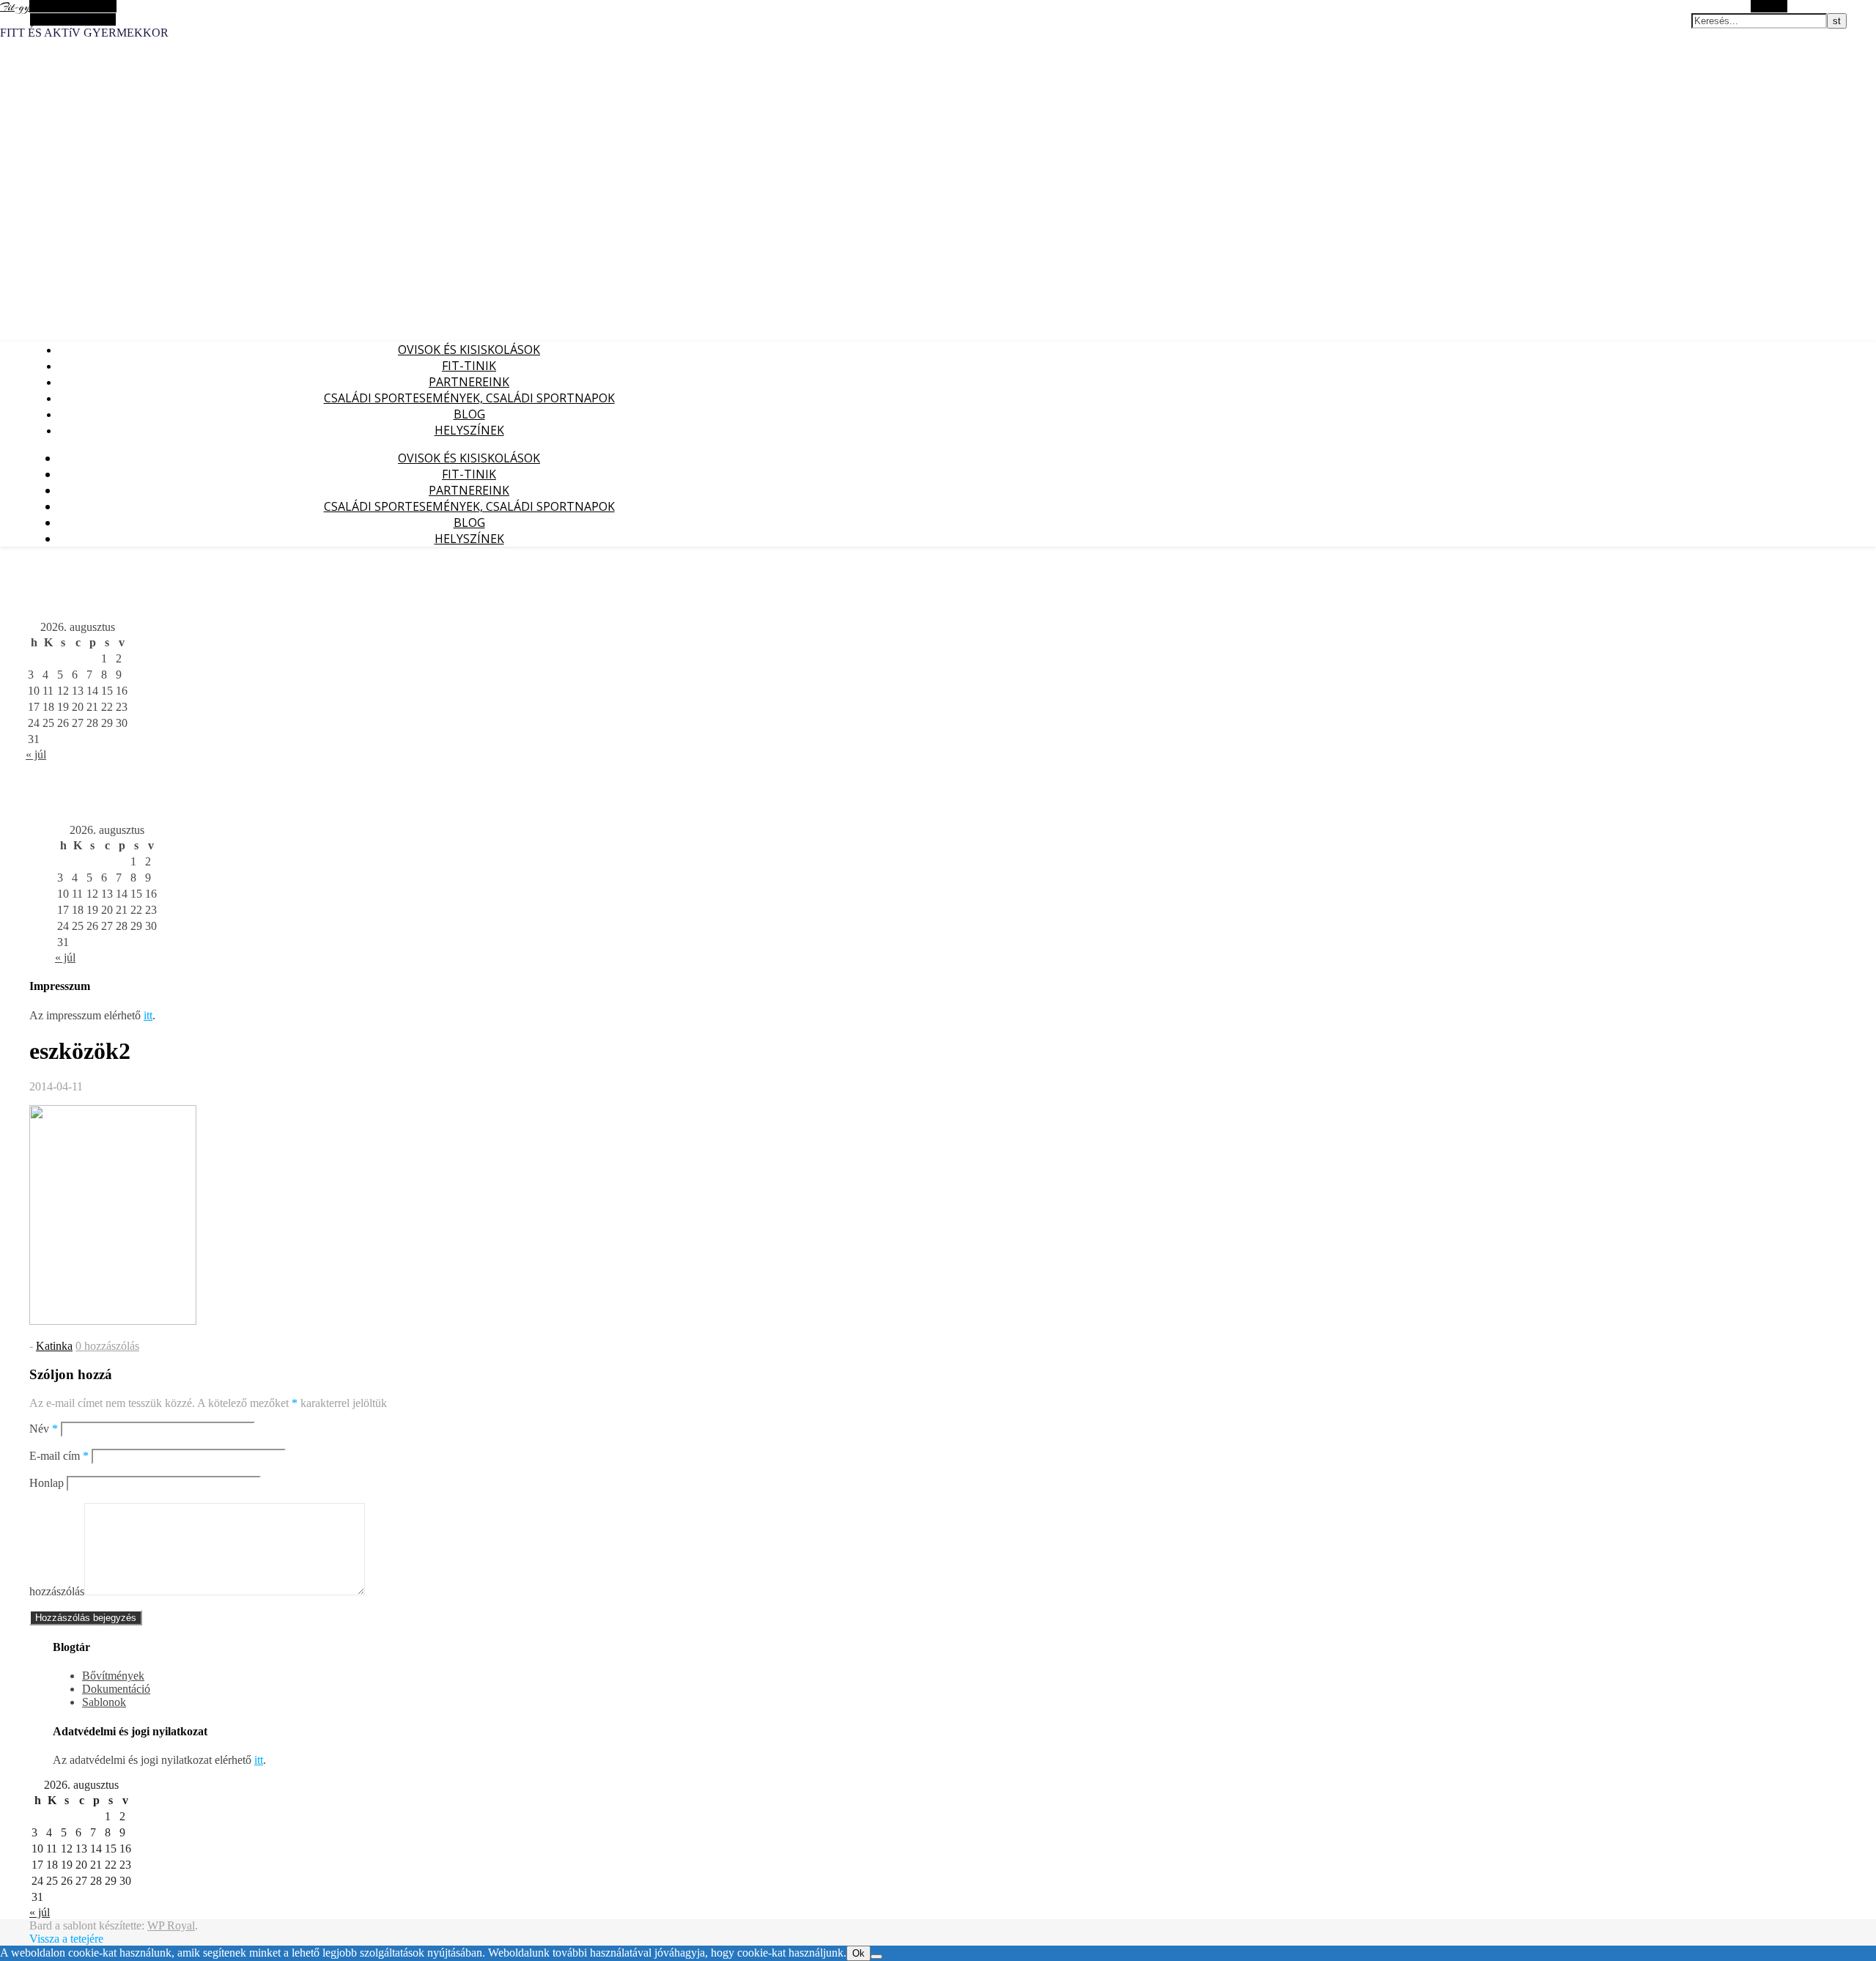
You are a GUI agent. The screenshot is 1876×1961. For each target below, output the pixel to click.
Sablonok (104, 1702)
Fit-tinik (469, 366)
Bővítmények (113, 1676)
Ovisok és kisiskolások (469, 350)
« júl (36, 754)
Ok (858, 1953)
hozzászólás (57, 1591)
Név (44, 1429)
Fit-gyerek (23, 7)
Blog (469, 414)
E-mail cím (59, 1456)
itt (148, 1015)
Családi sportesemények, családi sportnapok (469, 398)
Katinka (54, 1346)
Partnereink (469, 382)
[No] (876, 1957)
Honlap (47, 1483)
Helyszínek (469, 430)
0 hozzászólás (107, 1346)
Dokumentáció (116, 1689)
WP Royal (171, 1925)
